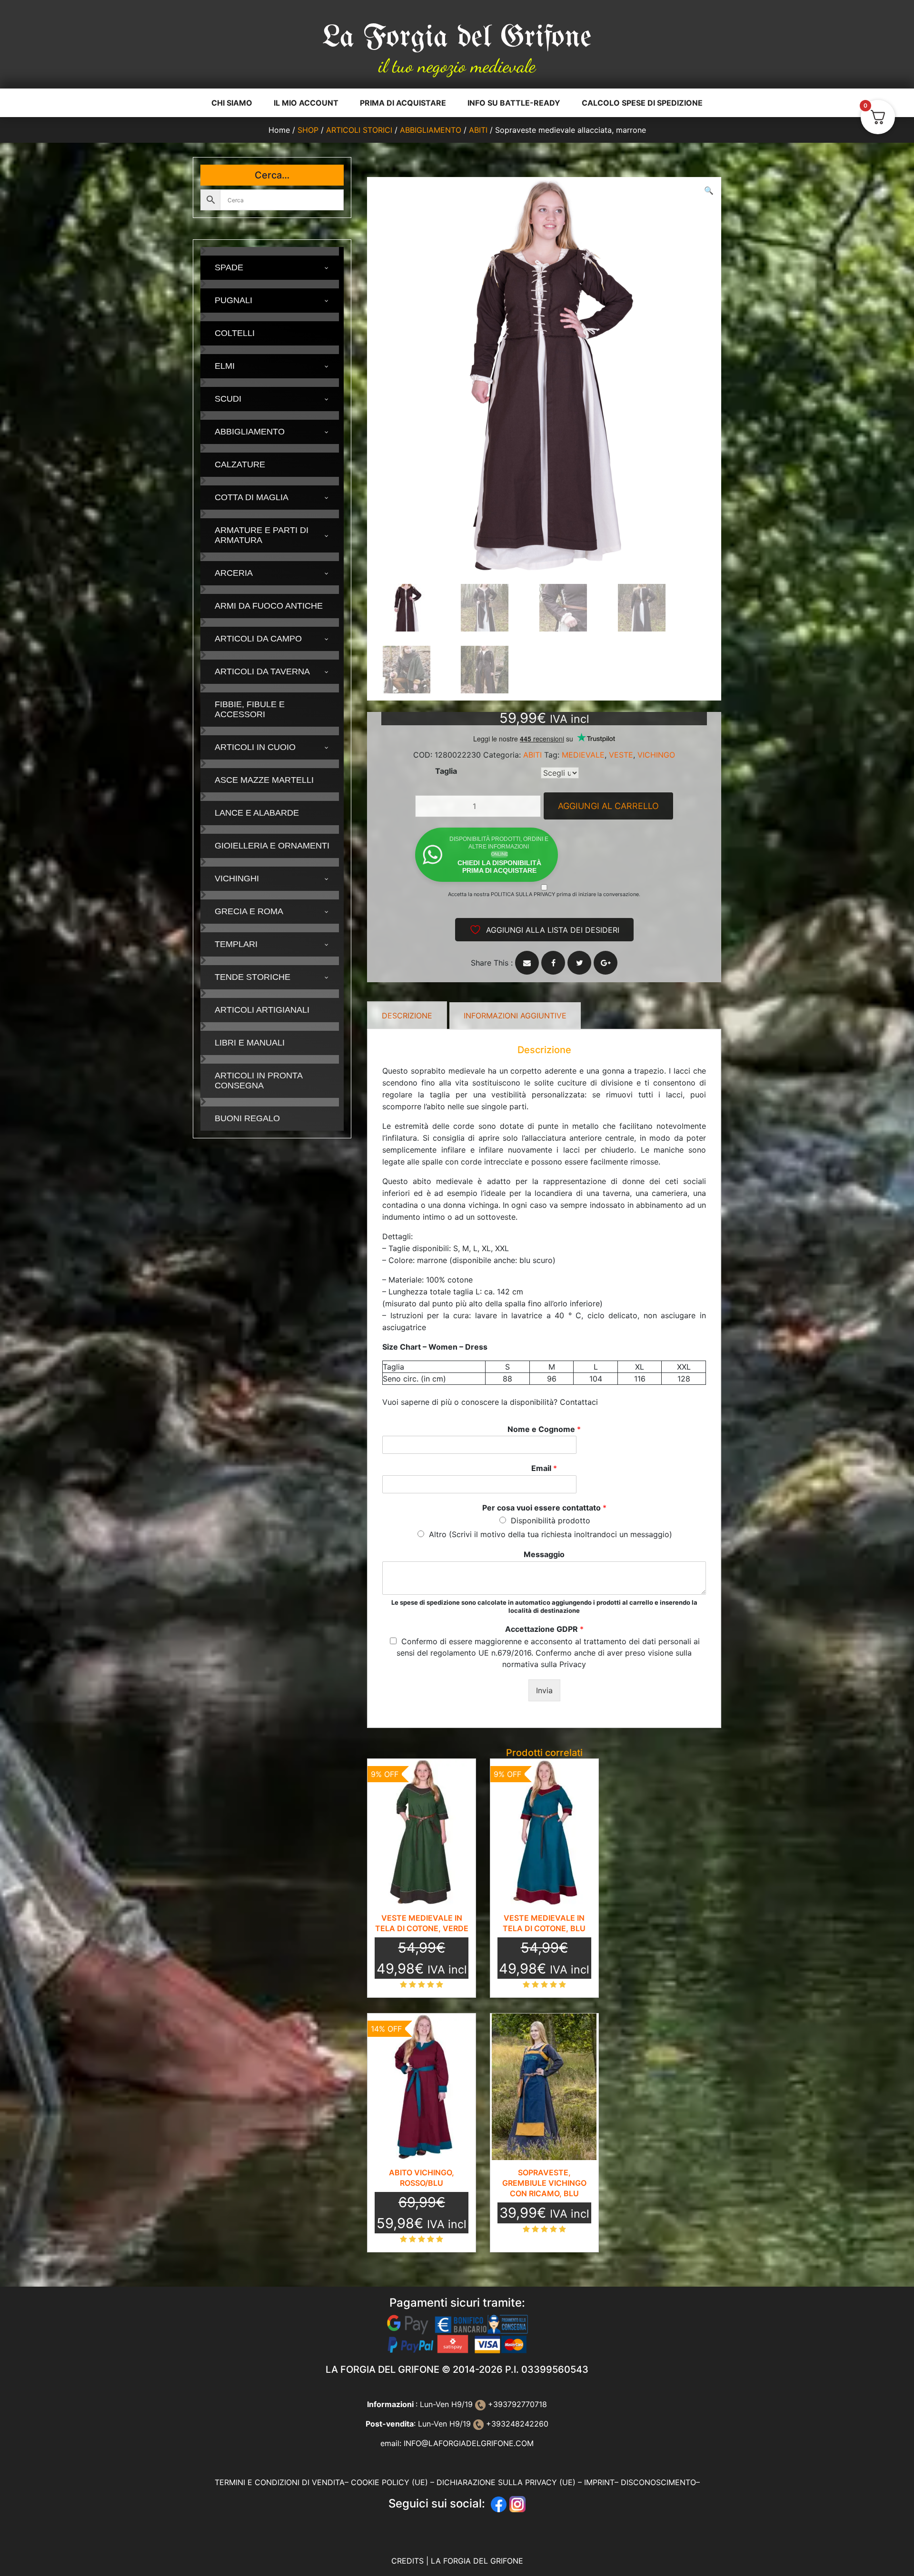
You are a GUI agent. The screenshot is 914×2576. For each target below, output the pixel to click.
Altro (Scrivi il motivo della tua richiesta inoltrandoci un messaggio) (551, 1534)
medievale (583, 755)
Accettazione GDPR (544, 1629)
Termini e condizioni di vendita (280, 2482)
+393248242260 (516, 2424)
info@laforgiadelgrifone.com (469, 2443)
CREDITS (409, 2561)
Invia (544, 1690)
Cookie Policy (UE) (389, 2482)
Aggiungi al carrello (608, 806)
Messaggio (544, 1554)
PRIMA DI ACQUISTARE (403, 103)
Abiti (478, 130)
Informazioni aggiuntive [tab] (515, 1016)
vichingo (656, 755)
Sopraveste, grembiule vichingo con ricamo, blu (544, 2183)
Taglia (446, 771)
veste (621, 755)
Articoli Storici (359, 130)
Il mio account (306, 103)
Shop (308, 130)
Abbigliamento (431, 130)
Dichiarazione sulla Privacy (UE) (506, 2482)
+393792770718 (516, 2404)
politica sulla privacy (523, 894)
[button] (709, 190)
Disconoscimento (658, 2482)
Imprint (599, 2482)
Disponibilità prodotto (551, 1520)
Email (544, 1468)
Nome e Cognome (544, 1429)
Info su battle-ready (514, 103)
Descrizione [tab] (407, 1016)
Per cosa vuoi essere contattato (544, 1508)
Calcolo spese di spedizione (642, 103)
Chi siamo (232, 103)
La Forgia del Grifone (457, 38)
